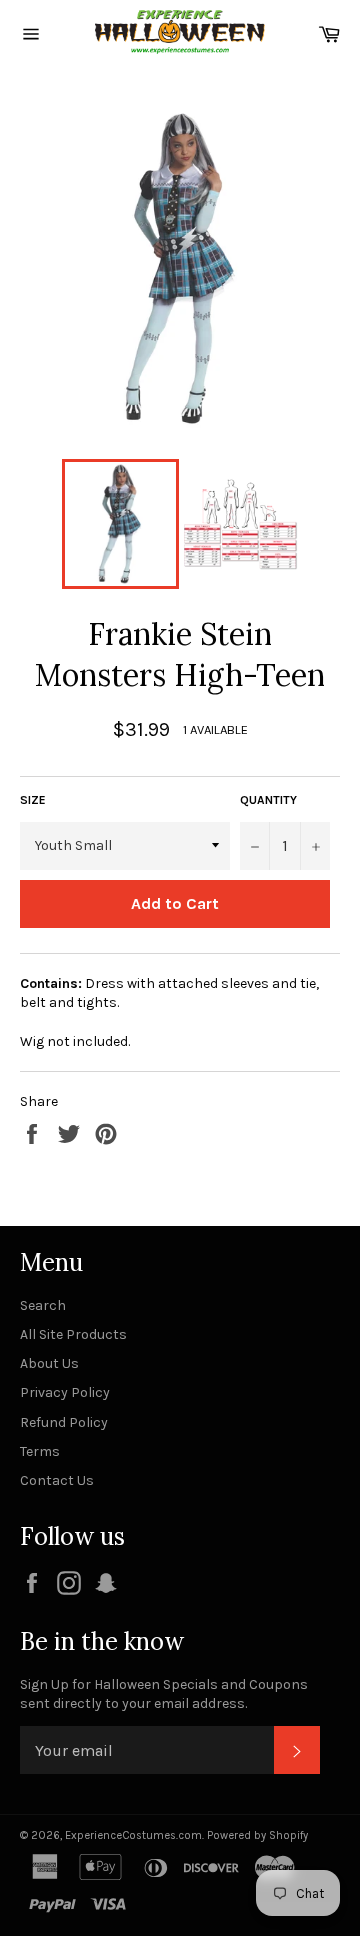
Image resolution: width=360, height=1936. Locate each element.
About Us (49, 1363)
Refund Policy (64, 1422)
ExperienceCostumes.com (133, 1835)
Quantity (268, 800)
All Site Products (73, 1334)
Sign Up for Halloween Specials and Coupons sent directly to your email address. (164, 1694)
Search (43, 1305)
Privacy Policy (65, 1392)
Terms (40, 1451)
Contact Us (57, 1480)
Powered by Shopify (257, 1835)
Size (33, 800)
